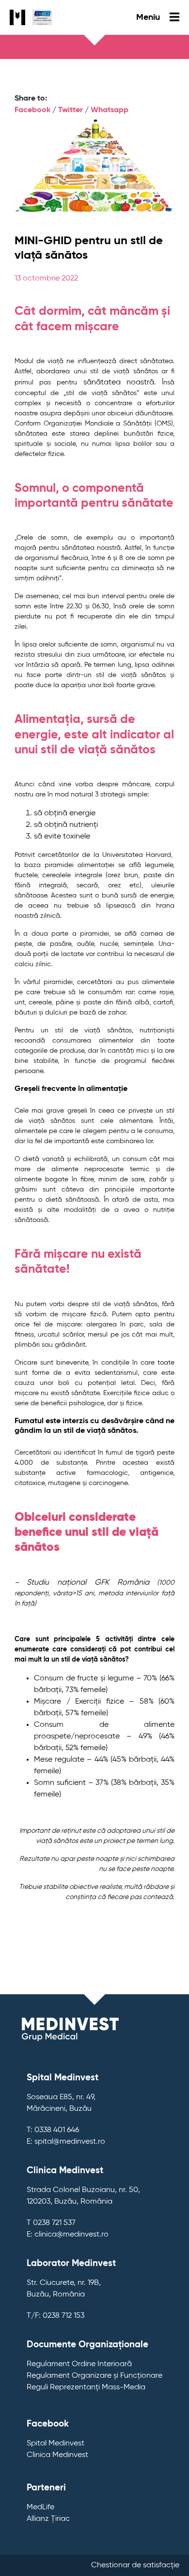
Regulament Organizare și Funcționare (94, 2376)
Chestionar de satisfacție (135, 2565)
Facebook (32, 110)
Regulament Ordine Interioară (79, 2364)
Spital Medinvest (55, 2444)
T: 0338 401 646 (53, 2130)
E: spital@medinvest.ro (66, 2142)
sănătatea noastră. (120, 383)
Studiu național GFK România (88, 1583)
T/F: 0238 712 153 (55, 2316)
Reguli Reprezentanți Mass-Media (86, 2387)
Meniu (149, 17)
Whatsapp (110, 110)
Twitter (71, 110)
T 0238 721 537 (51, 2223)
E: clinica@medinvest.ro (68, 2235)
